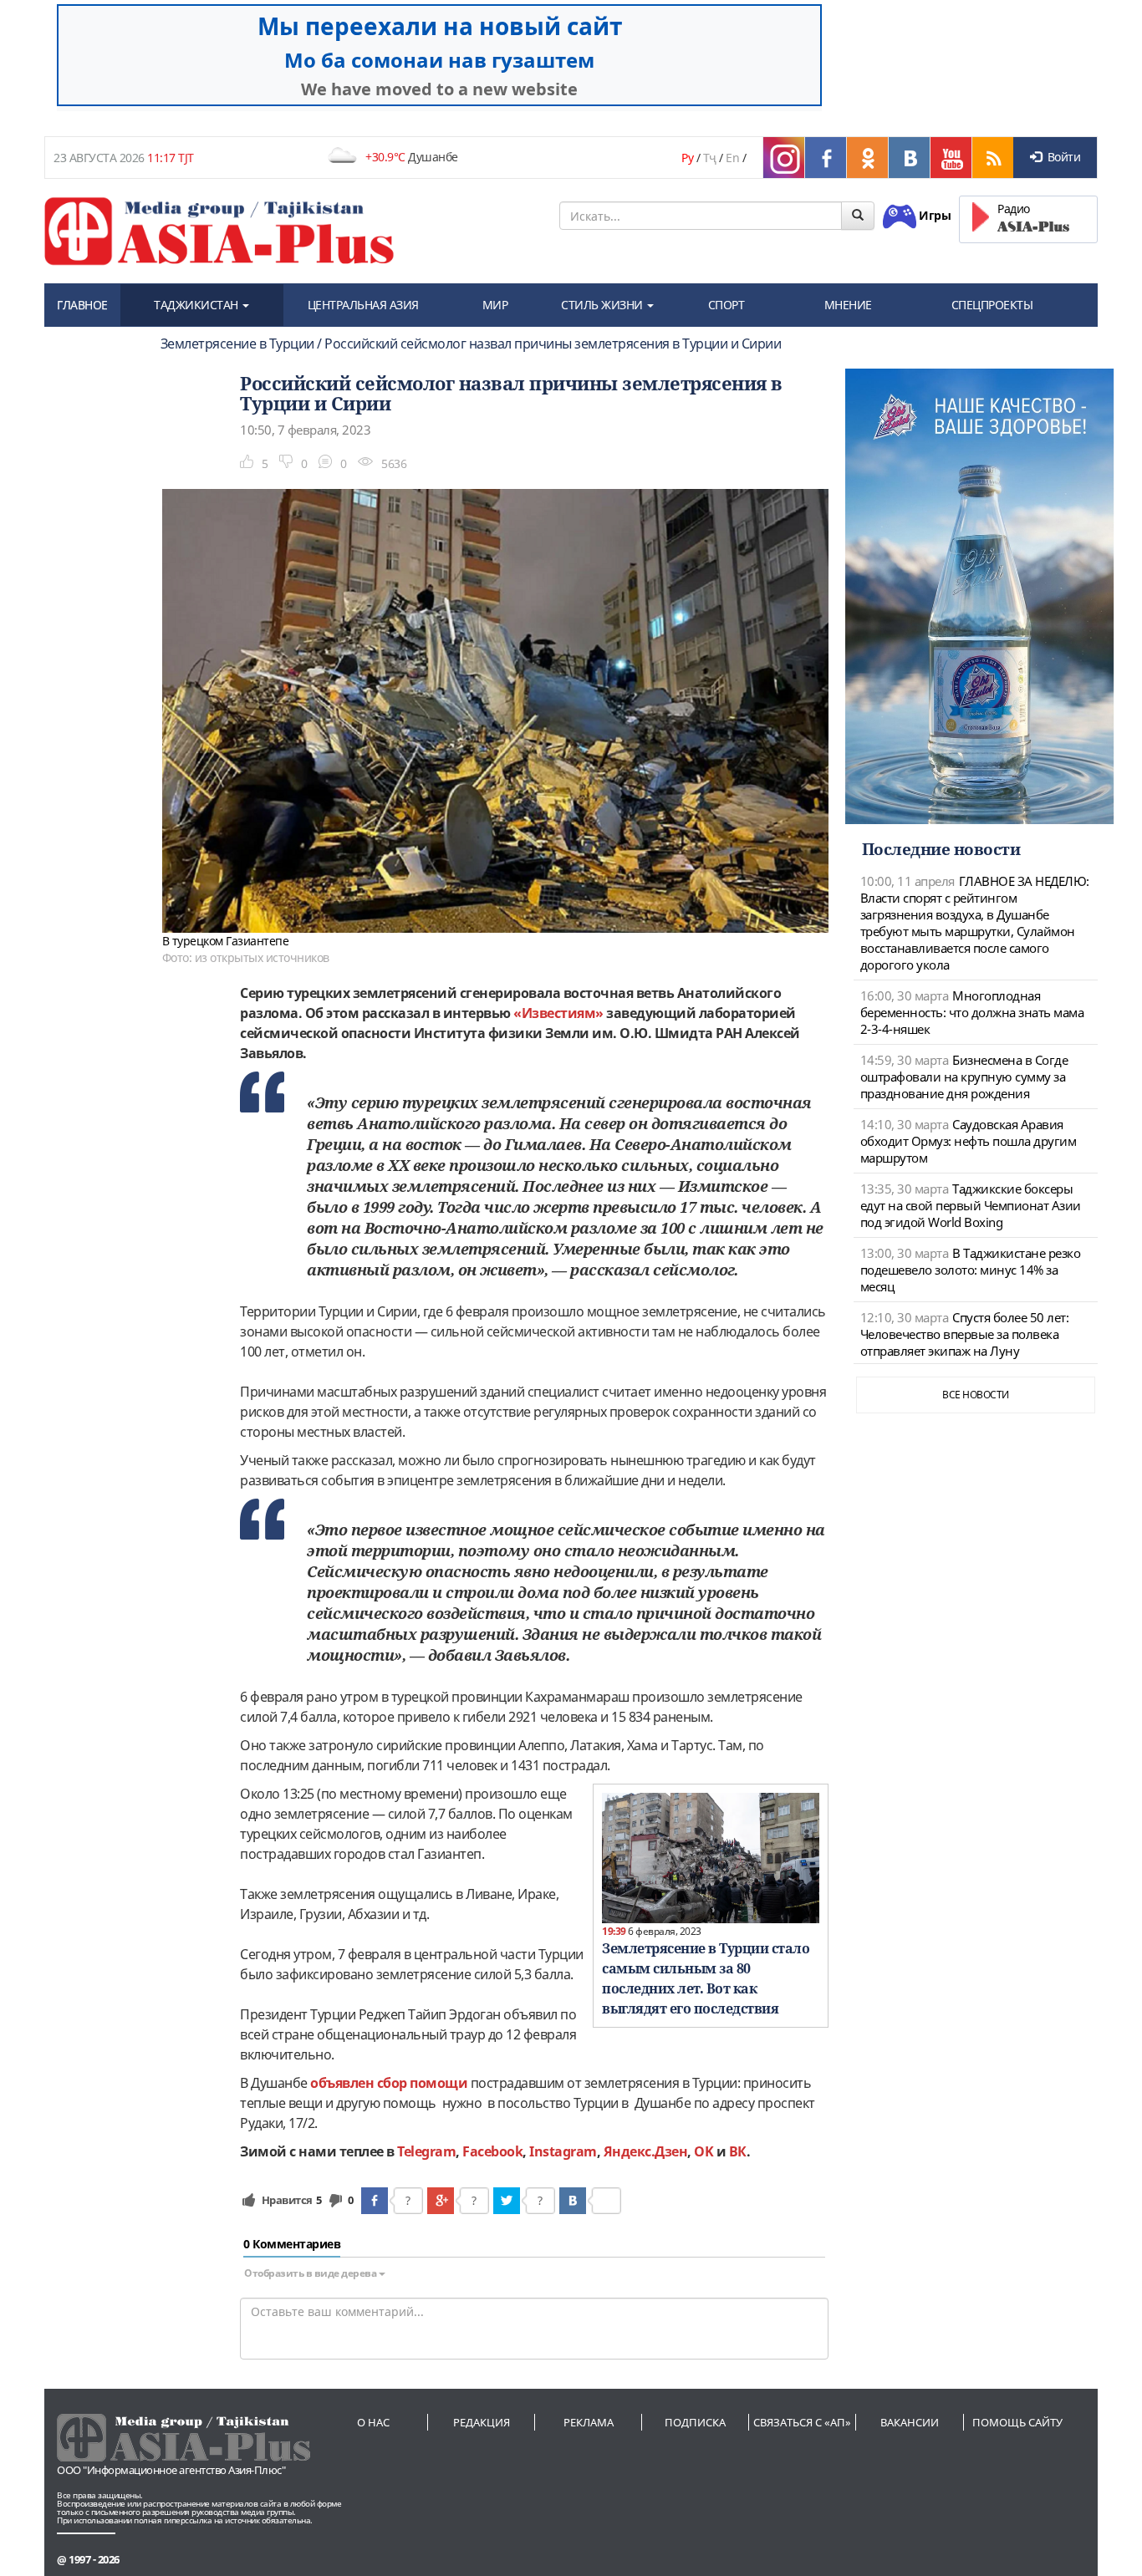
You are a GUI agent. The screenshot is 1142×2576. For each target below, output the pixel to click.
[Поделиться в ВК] (573, 2201)
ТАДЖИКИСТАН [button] (197, 305)
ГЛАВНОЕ (82, 305)
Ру (687, 158)
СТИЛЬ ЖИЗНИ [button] (603, 305)
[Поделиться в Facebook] (375, 2201)
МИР (495, 305)
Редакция (482, 2422)
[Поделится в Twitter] (507, 2201)
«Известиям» (558, 1013)
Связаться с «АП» (802, 2422)
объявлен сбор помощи (389, 2083)
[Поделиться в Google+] (441, 2201)
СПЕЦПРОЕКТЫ (992, 305)
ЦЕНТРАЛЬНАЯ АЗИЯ (363, 305)
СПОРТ (726, 305)
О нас (373, 2422)
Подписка (695, 2422)
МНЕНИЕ (848, 305)
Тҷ (710, 158)
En (732, 158)
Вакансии (910, 2422)
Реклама (589, 2422)
